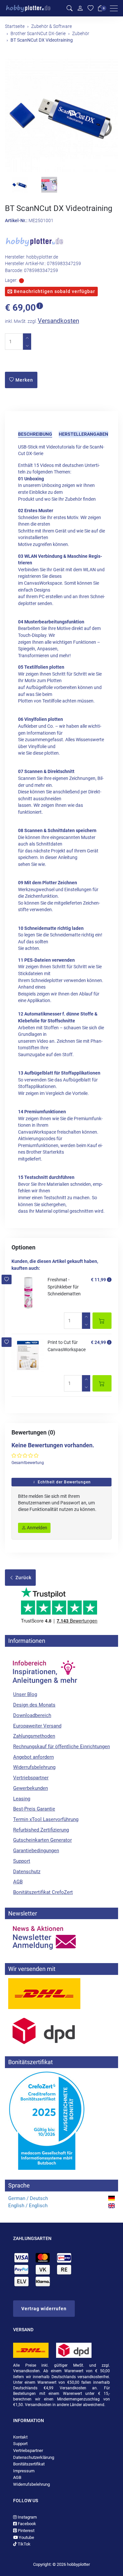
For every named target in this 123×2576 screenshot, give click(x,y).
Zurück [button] (23, 1578)
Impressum (24, 2471)
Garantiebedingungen (36, 1851)
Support (22, 1861)
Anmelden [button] (37, 1528)
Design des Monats (34, 1705)
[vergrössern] (62, 115)
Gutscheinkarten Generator (42, 1840)
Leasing (22, 1799)
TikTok (24, 2544)
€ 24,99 (98, 1342)
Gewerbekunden (31, 1788)
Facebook (26, 2524)
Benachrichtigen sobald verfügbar (54, 291)
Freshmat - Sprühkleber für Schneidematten (64, 1287)
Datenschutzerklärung (34, 2457)
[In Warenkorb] (102, 1321)
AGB (18, 1882)
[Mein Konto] (80, 8)
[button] (7, 1279)
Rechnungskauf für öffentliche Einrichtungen (61, 1747)
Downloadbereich (32, 1715)
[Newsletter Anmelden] (61, 1938)
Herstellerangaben (83, 434)
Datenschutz (27, 1872)
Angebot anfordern (33, 1757)
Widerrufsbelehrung (34, 1767)
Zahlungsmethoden (34, 1736)
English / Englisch (28, 2206)
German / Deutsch (28, 2198)
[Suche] (70, 8)
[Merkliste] (91, 8)
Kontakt (20, 2437)
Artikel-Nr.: (16, 221)
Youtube (26, 2537)
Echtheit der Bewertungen (64, 1482)
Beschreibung (35, 434)
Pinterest (26, 2531)
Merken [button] (24, 380)
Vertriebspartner (31, 1778)
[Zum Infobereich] (44, 1669)
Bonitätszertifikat (29, 2464)
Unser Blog (25, 1694)
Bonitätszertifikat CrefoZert (43, 1892)
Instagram (27, 2517)
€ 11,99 (98, 1280)
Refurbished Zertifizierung (41, 1830)
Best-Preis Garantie (34, 1809)
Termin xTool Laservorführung (46, 1819)
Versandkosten (58, 321)
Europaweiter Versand (37, 1726)
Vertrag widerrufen (44, 2309)
